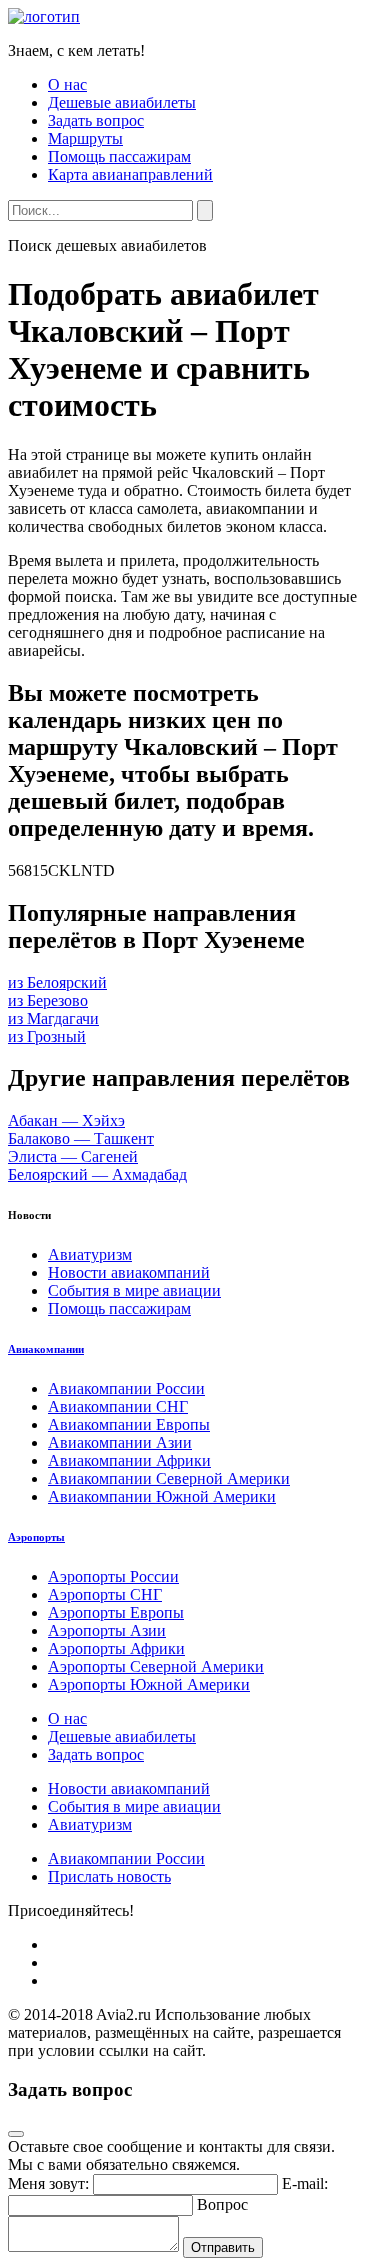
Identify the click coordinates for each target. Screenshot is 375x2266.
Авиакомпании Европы (129, 1424)
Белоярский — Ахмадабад (97, 1174)
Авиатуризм (90, 1254)
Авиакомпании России (126, 1388)
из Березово (48, 1000)
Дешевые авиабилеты (122, 102)
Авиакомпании (46, 1349)
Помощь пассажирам (119, 156)
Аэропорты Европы (116, 1612)
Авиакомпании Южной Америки (162, 1496)
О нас (67, 84)
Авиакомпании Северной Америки (169, 1478)
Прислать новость (109, 1876)
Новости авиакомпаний (129, 1272)
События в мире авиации (134, 1290)
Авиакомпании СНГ (118, 1406)
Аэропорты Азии (107, 1630)
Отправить (223, 2247)
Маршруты (85, 138)
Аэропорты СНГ (105, 1594)
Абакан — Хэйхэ (66, 1120)
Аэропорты (36, 1537)
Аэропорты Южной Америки (149, 1684)
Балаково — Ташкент (81, 1138)
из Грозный (47, 1036)
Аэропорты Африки (116, 1648)
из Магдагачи (53, 1018)
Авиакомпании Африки (129, 1460)
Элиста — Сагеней (73, 1156)
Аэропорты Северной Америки (156, 1666)
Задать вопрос (96, 120)
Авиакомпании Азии (120, 1442)
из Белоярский (57, 982)
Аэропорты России (113, 1576)
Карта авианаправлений (130, 174)
